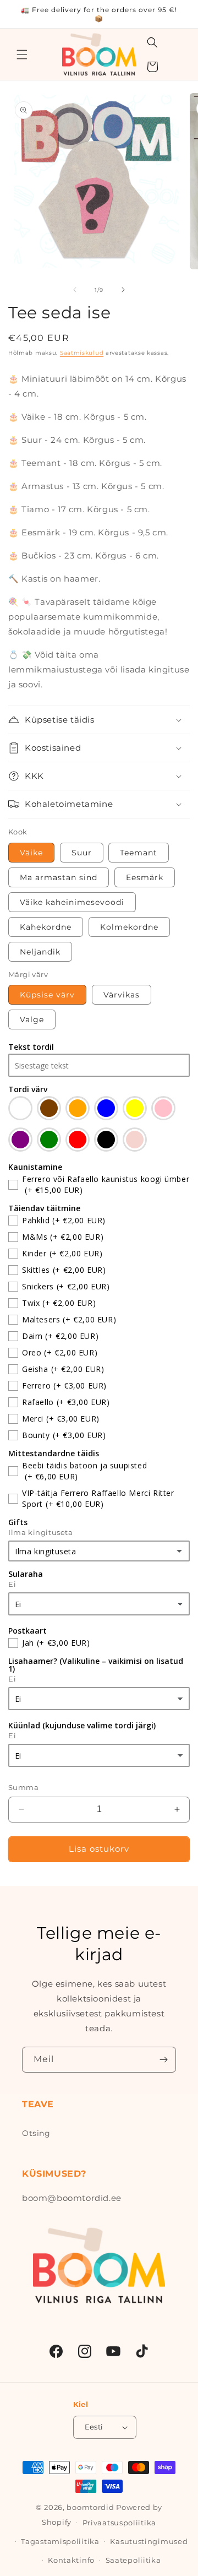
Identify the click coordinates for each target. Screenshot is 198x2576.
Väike (31, 853)
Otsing (36, 2133)
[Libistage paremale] (123, 290)
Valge (32, 1019)
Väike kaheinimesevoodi (72, 902)
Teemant (139, 853)
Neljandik (40, 952)
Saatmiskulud (82, 353)
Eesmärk (145, 877)
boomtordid (90, 2507)
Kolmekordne (129, 927)
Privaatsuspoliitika (119, 2523)
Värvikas (122, 995)
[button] (22, 55)
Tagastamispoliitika (60, 2541)
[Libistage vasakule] (75, 290)
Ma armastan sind (59, 877)
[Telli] (163, 2060)
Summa (23, 1787)
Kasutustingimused (149, 2541)
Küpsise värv (47, 995)
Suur (82, 853)
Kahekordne (46, 927)
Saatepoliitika (133, 2560)
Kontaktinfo (71, 2560)
